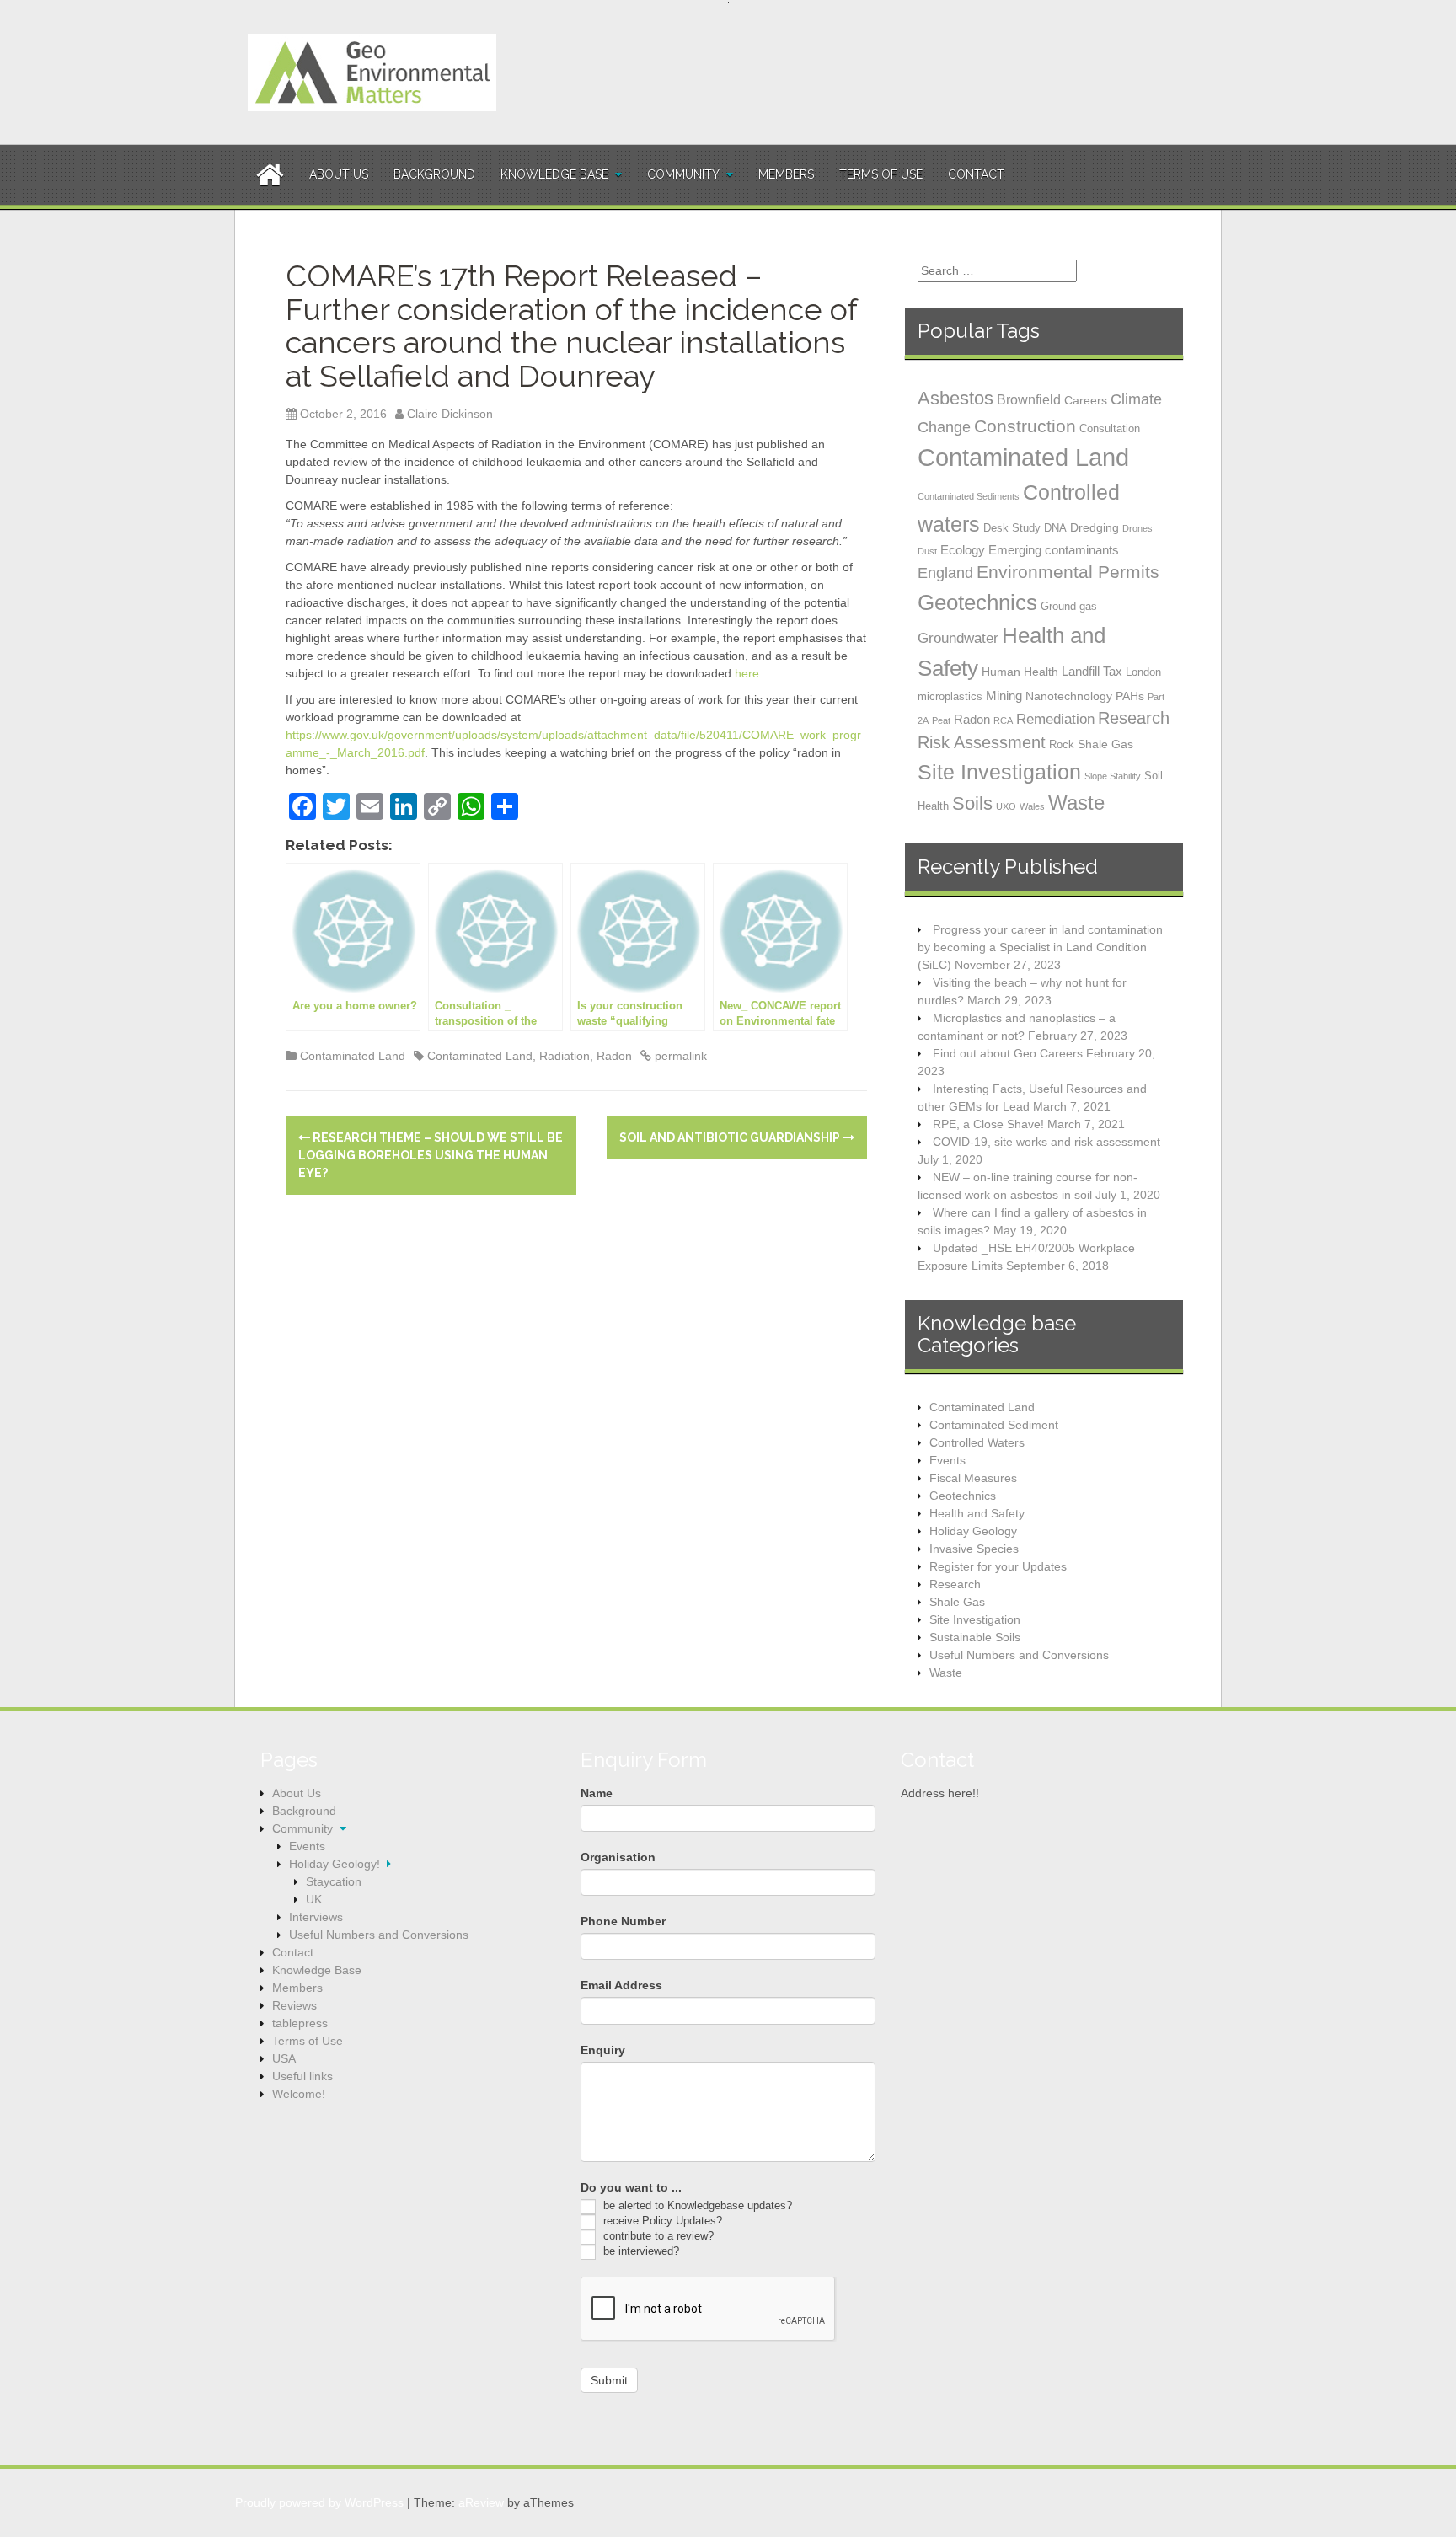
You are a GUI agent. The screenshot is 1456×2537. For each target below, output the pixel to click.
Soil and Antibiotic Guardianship (731, 1137)
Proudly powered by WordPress (319, 2502)
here (747, 673)
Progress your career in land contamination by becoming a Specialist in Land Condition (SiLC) (1040, 947)
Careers (1086, 400)
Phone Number (623, 1921)
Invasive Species (974, 1549)
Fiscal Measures (973, 1478)
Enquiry (603, 2050)
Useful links (302, 2076)
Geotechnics (977, 602)
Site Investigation (999, 772)
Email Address (621, 1985)
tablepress (300, 2023)
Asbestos (955, 398)
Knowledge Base (554, 174)
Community (683, 174)
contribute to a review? (657, 2236)
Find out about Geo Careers (1008, 1053)
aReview (481, 2502)
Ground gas (1069, 606)
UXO (1006, 806)
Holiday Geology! (335, 1864)
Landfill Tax (1092, 671)
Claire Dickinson (450, 414)
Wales (1032, 806)
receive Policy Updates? (661, 2221)
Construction (1025, 426)
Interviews (316, 1917)
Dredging (1095, 527)
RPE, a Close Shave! (988, 1124)
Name (597, 1793)
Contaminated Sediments (969, 496)
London (1143, 672)
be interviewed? (640, 2251)
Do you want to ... (631, 2187)
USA (284, 2058)
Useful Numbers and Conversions (1019, 1655)
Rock (1062, 744)
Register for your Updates (998, 1566)
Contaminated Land (353, 1056)
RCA (1003, 720)
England (945, 573)
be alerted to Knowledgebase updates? (696, 2205)
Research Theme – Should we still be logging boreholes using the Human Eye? (431, 1155)
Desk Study (1012, 528)
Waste (1076, 803)
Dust (927, 551)
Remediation (1055, 719)
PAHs (1130, 696)
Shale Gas (1105, 744)
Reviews (294, 2005)
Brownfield (1029, 399)
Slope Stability (1113, 776)
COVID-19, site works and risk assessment (1046, 1142)
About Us (339, 174)
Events (947, 1460)
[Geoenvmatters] (372, 72)
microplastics (950, 696)
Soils (972, 803)
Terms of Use (881, 174)
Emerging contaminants (1054, 550)
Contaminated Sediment (994, 1425)
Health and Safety (977, 1513)
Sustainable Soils (975, 1637)
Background (434, 174)
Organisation (618, 1857)
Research (1134, 718)
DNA (1055, 528)
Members (786, 174)
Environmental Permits (1068, 572)
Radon (614, 1056)
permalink (679, 1056)
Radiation (565, 1056)
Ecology (963, 550)
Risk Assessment (982, 742)
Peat (941, 720)
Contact (976, 174)
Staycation (334, 1881)
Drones (1137, 528)
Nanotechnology (1069, 696)
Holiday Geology (973, 1531)
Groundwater (958, 638)
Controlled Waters (977, 1442)
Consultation (1110, 428)
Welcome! (299, 2094)
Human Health (1020, 672)
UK (314, 1899)
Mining (1004, 696)
